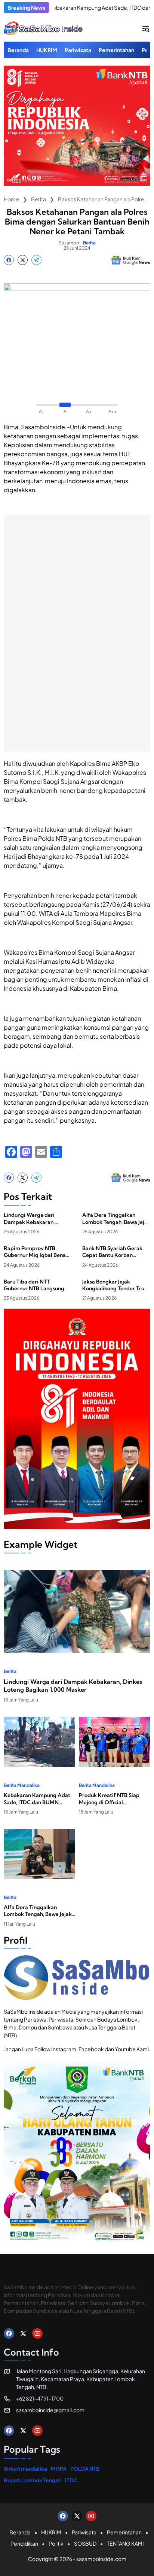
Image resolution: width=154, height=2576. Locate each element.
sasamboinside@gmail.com (50, 2410)
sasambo (69, 243)
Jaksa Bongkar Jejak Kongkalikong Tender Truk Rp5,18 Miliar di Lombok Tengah (115, 1285)
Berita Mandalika (22, 1785)
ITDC (71, 2480)
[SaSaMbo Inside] (43, 28)
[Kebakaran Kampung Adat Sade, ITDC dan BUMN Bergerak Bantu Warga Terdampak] (39, 1742)
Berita (89, 243)
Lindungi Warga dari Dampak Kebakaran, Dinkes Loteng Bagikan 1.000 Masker (32, 1218)
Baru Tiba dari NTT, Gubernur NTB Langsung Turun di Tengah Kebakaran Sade (37, 1285)
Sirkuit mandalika (25, 2468)
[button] (146, 28)
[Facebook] (9, 260)
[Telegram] (36, 260)
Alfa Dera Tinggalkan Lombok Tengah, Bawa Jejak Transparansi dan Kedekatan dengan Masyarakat (116, 1218)
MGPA (59, 2468)
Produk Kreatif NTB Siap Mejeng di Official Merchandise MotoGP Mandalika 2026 (109, 1799)
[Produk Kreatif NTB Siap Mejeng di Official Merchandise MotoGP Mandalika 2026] (115, 1742)
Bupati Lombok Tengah (33, 2480)
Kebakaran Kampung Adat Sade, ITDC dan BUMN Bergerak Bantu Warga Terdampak (37, 1799)
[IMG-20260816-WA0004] (77, 184)
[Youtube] (37, 2333)
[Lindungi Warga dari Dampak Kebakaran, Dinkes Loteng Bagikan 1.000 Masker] (77, 1611)
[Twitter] (23, 260)
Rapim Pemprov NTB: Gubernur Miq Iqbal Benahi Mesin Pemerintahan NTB (37, 1252)
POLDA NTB (85, 2468)
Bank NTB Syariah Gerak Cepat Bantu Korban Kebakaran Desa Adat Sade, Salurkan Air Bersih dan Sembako (113, 1252)
